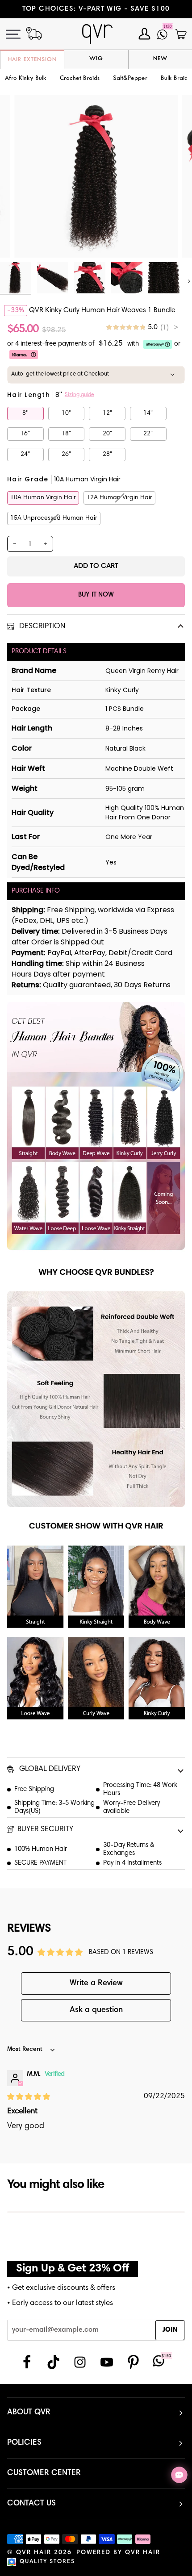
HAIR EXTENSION (32, 60)
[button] (80, 79)
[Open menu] (18, 34)
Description (41, 627)
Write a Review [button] (96, 1983)
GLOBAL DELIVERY (49, 1769)
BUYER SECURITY (45, 1830)
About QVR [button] (29, 2413)
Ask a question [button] (96, 2010)
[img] (142, 328)
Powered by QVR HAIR (118, 2553)
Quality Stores (47, 2562)
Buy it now (96, 595)
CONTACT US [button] (31, 2504)
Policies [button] (24, 2443)
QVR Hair (34, 2553)
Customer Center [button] (44, 2473)
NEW (160, 59)
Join (170, 2330)
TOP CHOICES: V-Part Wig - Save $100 (96, 9)
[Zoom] (31, 241)
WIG (96, 59)
